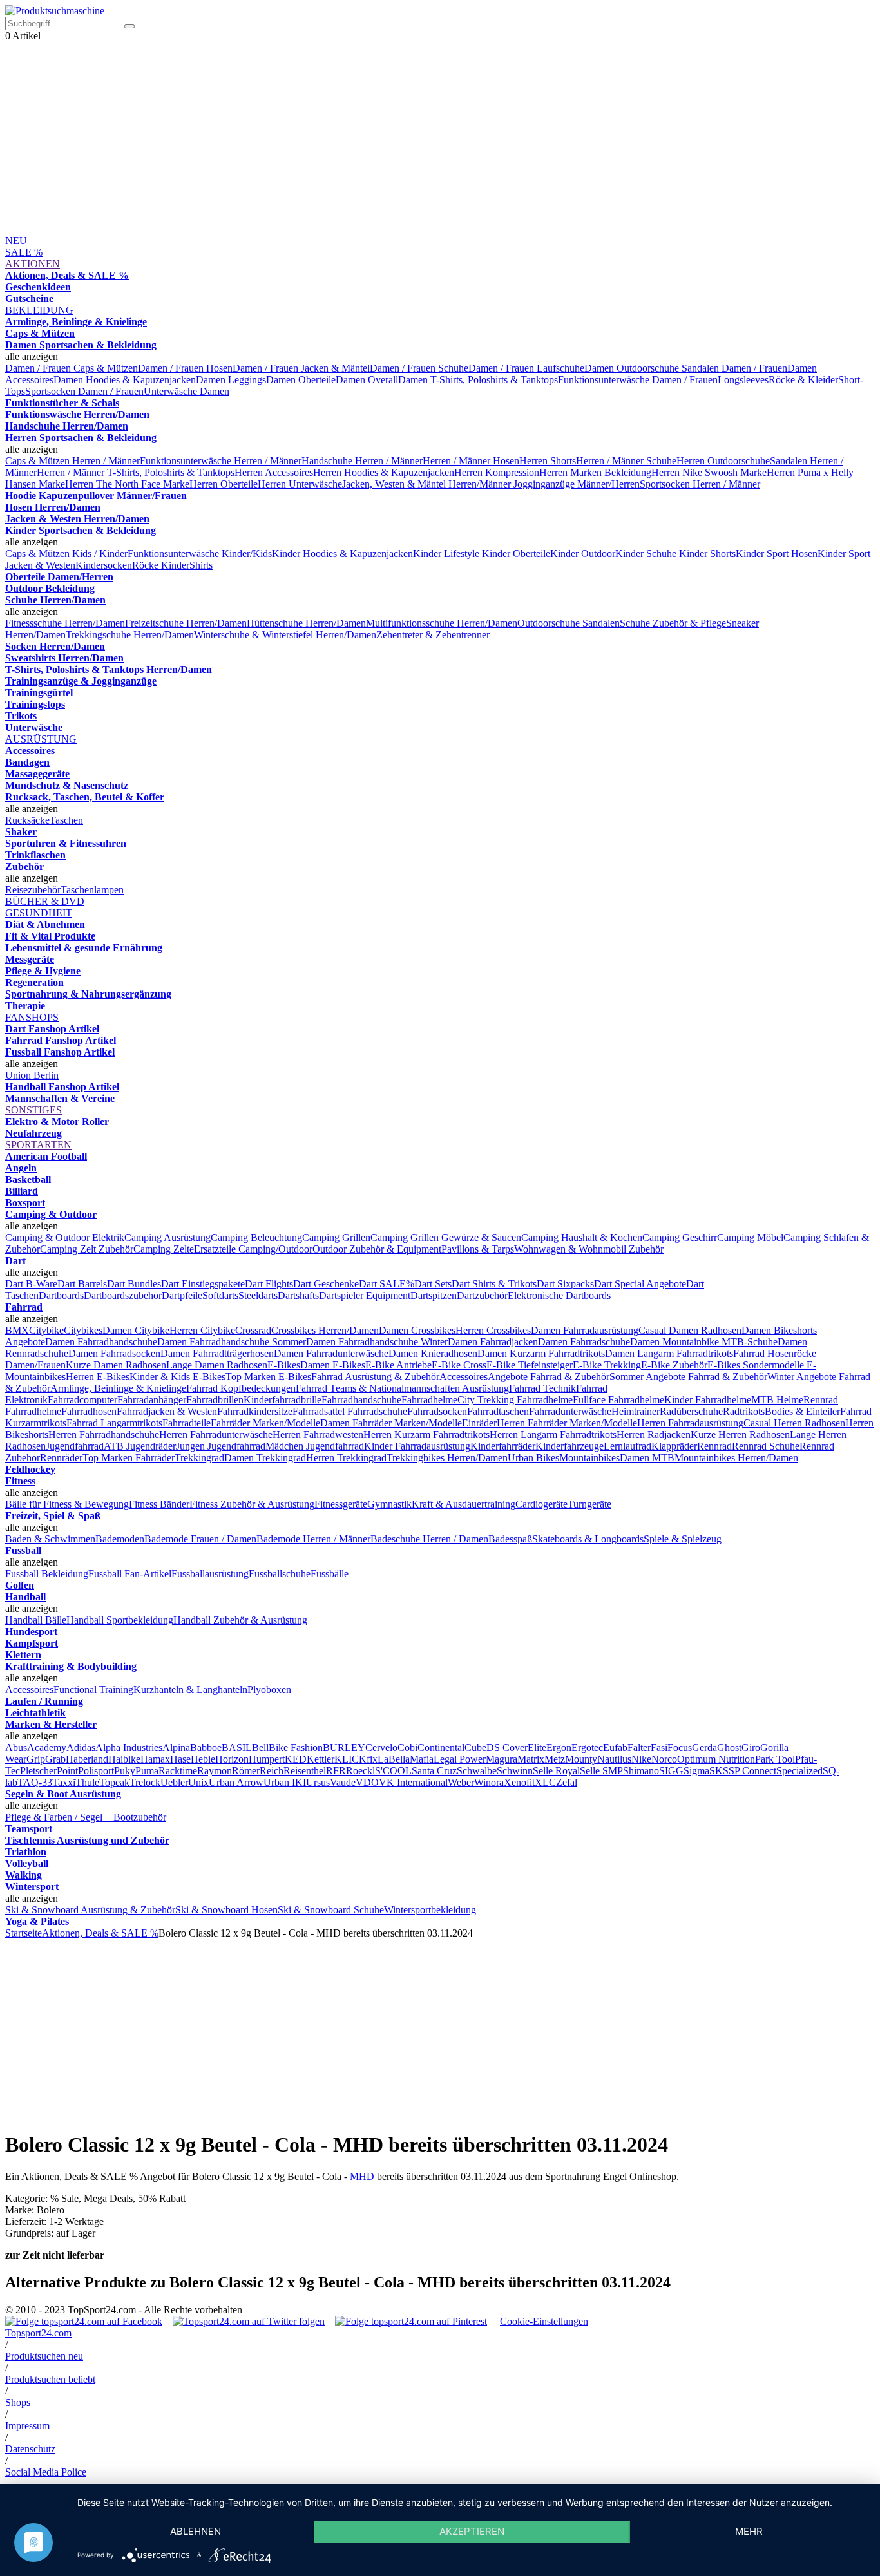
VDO (367, 1782)
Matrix (531, 1759)
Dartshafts (298, 1295)
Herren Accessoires (274, 472)
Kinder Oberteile (516, 554)
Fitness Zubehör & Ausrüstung (252, 1504)
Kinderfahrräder (503, 1446)
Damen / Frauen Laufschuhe (526, 368)
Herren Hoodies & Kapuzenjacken (384, 472)
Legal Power (460, 1759)
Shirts (201, 565)
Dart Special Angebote (640, 1284)
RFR (336, 1771)
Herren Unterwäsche (300, 484)
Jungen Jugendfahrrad (221, 1446)
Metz (555, 1759)
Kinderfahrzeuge (569, 1446)
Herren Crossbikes (493, 1330)
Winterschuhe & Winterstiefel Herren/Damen (285, 635)
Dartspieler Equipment (365, 1295)
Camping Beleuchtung (256, 1237)
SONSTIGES (33, 1110)
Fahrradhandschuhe (361, 1400)
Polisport (96, 1771)
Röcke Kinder (161, 565)
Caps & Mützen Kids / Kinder (66, 554)
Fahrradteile (187, 1423)
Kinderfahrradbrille (282, 1400)
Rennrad (714, 1446)
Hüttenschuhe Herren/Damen (306, 623)
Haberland (87, 1759)
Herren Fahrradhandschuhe (104, 1435)
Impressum (27, 2426)
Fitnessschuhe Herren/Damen (65, 623)
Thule (87, 1782)
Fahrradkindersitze (255, 1411)
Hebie (203, 1759)
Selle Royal (556, 1771)
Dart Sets (433, 1284)
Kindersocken (104, 565)
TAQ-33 (35, 1782)
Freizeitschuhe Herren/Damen (186, 623)
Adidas (81, 1747)
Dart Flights (269, 1284)
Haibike (124, 1759)
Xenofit (519, 1782)
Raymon (215, 1771)
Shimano (641, 1771)
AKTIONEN (33, 264)
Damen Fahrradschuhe (584, 1342)
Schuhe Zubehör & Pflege (673, 623)
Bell (260, 1747)
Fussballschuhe (280, 1574)
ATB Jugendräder (140, 1446)
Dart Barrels (82, 1284)
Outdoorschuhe (550, 623)
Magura (502, 1759)
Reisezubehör (33, 890)
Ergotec (587, 1747)
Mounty (581, 1759)
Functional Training (93, 1690)
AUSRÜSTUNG (41, 739)
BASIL (237, 1747)
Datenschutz (30, 2449)
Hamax (155, 1759)
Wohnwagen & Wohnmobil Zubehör (589, 1249)
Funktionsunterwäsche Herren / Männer (221, 461)
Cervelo (381, 1747)
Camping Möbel (750, 1237)
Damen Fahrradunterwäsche (331, 1353)
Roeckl (360, 1771)
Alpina (176, 1747)
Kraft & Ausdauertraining (464, 1504)
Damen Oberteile (301, 380)
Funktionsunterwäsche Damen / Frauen (638, 380)
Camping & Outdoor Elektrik (65, 1237)
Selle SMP (601, 1771)
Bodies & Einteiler (802, 1411)
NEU (16, 241)
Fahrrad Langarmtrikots (114, 1423)
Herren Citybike (202, 1330)
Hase (180, 1759)
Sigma (696, 1771)
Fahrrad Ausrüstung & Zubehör (375, 1377)
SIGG (671, 1771)
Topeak (114, 1782)
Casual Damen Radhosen (690, 1330)
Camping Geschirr (680, 1237)
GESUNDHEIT (39, 913)
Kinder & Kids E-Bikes (177, 1377)
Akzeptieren (472, 2531)
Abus (16, 1747)
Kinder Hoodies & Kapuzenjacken (342, 554)
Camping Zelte (164, 1249)
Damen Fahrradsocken (114, 1353)
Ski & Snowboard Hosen (226, 1910)
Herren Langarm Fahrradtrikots (553, 1435)
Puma (147, 1771)
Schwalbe (477, 1771)
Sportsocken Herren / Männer (700, 484)
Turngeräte (589, 1504)
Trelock (145, 1782)
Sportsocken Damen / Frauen (84, 391)
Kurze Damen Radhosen (116, 1365)
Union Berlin (32, 1075)
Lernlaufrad (627, 1446)
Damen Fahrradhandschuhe (101, 1342)
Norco (664, 1759)
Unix (198, 1782)
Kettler (320, 1759)
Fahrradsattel (320, 1411)
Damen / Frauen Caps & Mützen (72, 368)
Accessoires (464, 1377)
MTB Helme (777, 1400)
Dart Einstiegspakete (203, 1284)
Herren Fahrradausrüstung (690, 1423)
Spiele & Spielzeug (683, 1539)
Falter (639, 1747)
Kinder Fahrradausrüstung (417, 1446)
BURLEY (344, 1747)
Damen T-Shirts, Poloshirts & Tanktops (478, 380)
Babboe (206, 1747)
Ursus (318, 1782)
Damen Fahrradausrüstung (585, 1330)
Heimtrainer (636, 1411)
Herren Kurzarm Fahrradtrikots (426, 1435)
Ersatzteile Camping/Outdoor (253, 1249)
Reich (272, 1771)
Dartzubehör (482, 1295)
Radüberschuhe (691, 1411)
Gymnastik (389, 1504)
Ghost (729, 1747)
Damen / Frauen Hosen (185, 368)
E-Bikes (284, 1365)
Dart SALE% (387, 1284)
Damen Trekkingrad (265, 1458)
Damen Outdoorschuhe (633, 368)
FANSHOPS (32, 1017)
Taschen (66, 820)
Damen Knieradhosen (433, 1353)
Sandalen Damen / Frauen (734, 368)
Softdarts (220, 1295)
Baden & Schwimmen (50, 1539)
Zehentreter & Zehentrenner (433, 635)
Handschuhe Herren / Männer (362, 461)
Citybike (46, 1330)
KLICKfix (356, 1759)
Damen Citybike (136, 1330)
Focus (680, 1747)
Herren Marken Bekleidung (595, 472)
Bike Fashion (296, 1747)
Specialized (799, 1771)
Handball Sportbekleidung (120, 1620)
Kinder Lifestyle (447, 554)
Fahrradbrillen (215, 1400)
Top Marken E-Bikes (268, 1377)
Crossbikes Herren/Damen (325, 1330)
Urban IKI (285, 1782)
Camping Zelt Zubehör (87, 1249)
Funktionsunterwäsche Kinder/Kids (200, 554)
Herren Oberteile (224, 484)
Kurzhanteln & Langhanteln (190, 1690)
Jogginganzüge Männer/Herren (577, 484)
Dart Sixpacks (565, 1284)
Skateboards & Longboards (588, 1539)
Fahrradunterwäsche (570, 1411)
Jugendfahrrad (75, 1446)
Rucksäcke (27, 820)
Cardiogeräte (541, 1504)
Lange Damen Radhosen (217, 1365)
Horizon (232, 1759)
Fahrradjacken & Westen (167, 1411)
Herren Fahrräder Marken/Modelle (567, 1423)
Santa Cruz (434, 1771)
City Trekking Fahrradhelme (515, 1400)
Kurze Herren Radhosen (740, 1435)
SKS (719, 1771)
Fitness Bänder (159, 1504)
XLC (545, 1782)
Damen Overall (367, 380)
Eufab (615, 1747)
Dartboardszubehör (123, 1295)
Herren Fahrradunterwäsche (216, 1435)
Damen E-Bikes (333, 1365)
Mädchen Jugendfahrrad (315, 1446)
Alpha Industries (129, 1747)
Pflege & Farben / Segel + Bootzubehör (86, 1817)
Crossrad (253, 1330)
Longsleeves (743, 380)
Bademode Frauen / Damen (200, 1539)
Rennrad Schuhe (766, 1446)
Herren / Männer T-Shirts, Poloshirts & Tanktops (136, 472)
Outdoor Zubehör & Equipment (377, 1249)
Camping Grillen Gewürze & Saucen (446, 1237)
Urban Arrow (236, 1782)
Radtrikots (744, 1411)
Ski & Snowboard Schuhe (331, 1910)
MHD (362, 2176)
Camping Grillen (336, 1237)
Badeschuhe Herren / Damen (429, 1539)
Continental (441, 1747)
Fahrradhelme (429, 1400)
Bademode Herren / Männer (313, 1539)
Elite (537, 1747)
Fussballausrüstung (210, 1574)
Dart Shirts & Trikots (494, 1284)
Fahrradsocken (437, 1411)
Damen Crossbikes (417, 1330)
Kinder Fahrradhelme (708, 1400)
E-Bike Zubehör (674, 1365)
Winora (489, 1782)
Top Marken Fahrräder (129, 1458)
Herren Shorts (548, 461)
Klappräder (674, 1446)
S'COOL (393, 1771)
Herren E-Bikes (98, 1377)
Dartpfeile (182, 1295)
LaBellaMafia (406, 1759)
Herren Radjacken (654, 1435)
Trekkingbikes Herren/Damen (447, 1458)
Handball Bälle (36, 1620)
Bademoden (120, 1539)
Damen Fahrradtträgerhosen (217, 1353)
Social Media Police (46, 2472)
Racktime (178, 1771)
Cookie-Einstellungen (544, 2321)
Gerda (704, 1747)
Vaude (343, 1782)
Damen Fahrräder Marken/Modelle (391, 1423)
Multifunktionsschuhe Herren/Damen (442, 623)
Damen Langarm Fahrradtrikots (669, 1353)
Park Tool (775, 1759)
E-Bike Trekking (607, 1365)
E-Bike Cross (459, 1365)
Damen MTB (647, 1458)
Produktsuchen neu (44, 2356)
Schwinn (515, 1771)
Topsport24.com (38, 2333)
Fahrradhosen (89, 1411)
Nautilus (614, 1759)
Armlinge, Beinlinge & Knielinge (118, 1388)
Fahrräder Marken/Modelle (265, 1423)
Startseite (24, 1933)
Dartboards (61, 1295)
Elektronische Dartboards (559, 1295)
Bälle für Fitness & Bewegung (67, 1504)
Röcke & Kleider (803, 380)
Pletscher (38, 1771)
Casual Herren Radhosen (794, 1423)
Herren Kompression (497, 472)
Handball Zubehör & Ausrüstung (240, 1620)
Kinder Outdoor (583, 554)
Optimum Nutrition (716, 1759)
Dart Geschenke (326, 1284)
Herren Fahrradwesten (318, 1435)
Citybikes (83, 1330)
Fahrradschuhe (377, 1411)
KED (296, 1759)
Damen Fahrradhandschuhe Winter (377, 1342)
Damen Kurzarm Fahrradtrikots (541, 1353)
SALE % (24, 252)
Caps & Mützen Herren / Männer (72, 461)
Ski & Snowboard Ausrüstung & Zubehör (90, 1910)
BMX (17, 1330)
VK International (413, 1782)
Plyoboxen (269, 1690)
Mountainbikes (589, 1458)
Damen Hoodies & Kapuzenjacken (125, 380)
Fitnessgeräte (341, 1504)
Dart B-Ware (31, 1284)
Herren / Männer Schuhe (626, 461)
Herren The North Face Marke (127, 484)
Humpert (267, 1759)
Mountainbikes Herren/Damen (736, 1458)
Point (67, 1771)
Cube (475, 1747)
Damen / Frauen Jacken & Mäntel (301, 368)
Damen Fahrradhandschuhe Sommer (232, 1342)
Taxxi (64, 1782)
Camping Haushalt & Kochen (582, 1237)
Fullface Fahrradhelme (618, 1400)
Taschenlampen (92, 890)
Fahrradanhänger (152, 1400)
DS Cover (507, 1747)
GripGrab (46, 1759)
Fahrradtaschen (498, 1411)
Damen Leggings (231, 380)
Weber (461, 1782)
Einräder (479, 1423)
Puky (125, 1771)
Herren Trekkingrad (346, 1458)
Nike (641, 1759)
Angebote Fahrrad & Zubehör (549, 1377)
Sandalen (601, 623)
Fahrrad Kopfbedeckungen (241, 1388)
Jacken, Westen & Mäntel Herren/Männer (428, 484)
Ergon (559, 1747)
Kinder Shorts (707, 554)
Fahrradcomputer (82, 1400)
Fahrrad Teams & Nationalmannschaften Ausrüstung (402, 1388)
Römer (246, 1771)
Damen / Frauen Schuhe (419, 368)
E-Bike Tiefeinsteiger (530, 1365)
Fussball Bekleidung (47, 1574)
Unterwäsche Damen (187, 391)
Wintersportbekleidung (430, 1910)
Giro (751, 1747)
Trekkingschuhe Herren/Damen (130, 635)
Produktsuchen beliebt (50, 2379)
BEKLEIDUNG (39, 310)
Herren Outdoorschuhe (723, 461)
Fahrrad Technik (542, 1388)
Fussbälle (330, 1574)
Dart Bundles (134, 1284)
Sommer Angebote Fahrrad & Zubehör (688, 1377)
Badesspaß (510, 1539)
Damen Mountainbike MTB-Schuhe (704, 1342)
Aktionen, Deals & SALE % (100, 1933)
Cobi (407, 1747)
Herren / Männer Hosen (471, 461)
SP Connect (752, 1771)
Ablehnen (196, 2531)
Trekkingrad (199, 1458)
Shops (18, 2402)
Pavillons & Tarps (478, 1249)
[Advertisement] (440, 138)
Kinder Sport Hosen (777, 554)
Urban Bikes (533, 1458)
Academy (47, 1747)
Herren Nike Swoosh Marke (709, 472)
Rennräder (61, 1458)
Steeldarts (258, 1295)
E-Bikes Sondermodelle (757, 1365)
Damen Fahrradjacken (493, 1342)
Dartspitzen (434, 1295)
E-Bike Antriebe (398, 1365)
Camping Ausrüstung (167, 1237)
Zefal (567, 1782)
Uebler (174, 1782)
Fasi (659, 1747)
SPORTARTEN (38, 1145)
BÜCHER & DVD (45, 901)
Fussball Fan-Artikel (130, 1574)
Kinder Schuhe (647, 554)
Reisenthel (305, 1771)
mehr (749, 2531)
